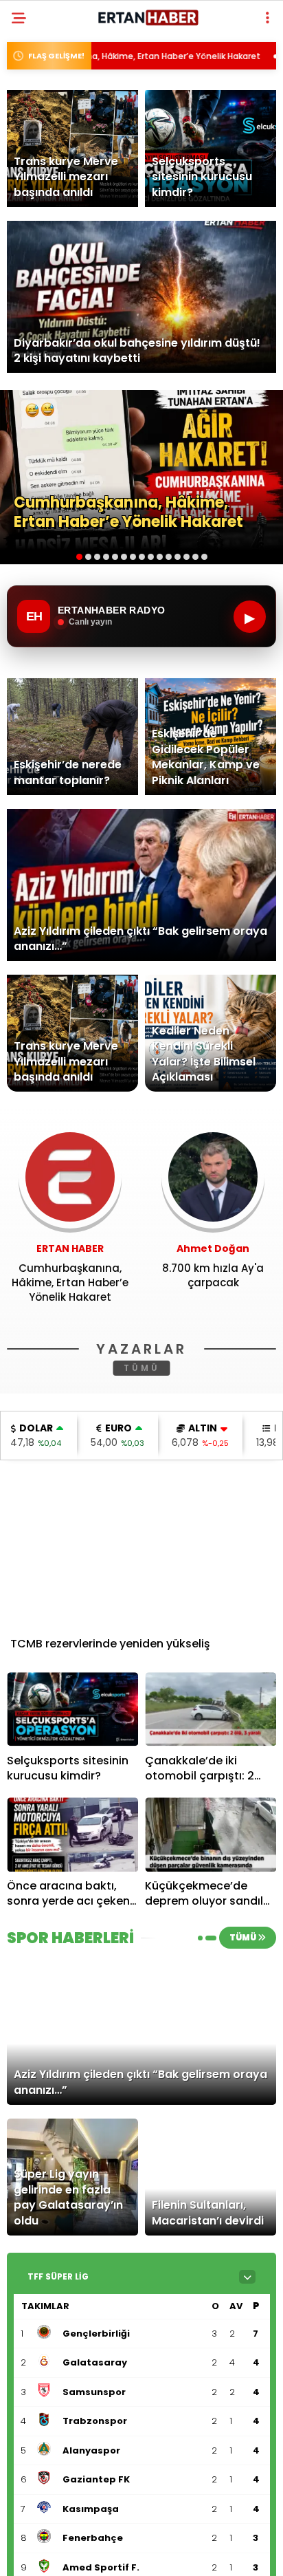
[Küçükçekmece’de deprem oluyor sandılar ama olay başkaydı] (211, 1834)
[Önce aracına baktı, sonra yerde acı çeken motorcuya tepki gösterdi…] (72, 1834)
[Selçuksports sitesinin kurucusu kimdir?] (72, 1709)
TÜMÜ (142, 1368)
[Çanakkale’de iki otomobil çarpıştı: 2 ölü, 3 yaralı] (211, 1709)
